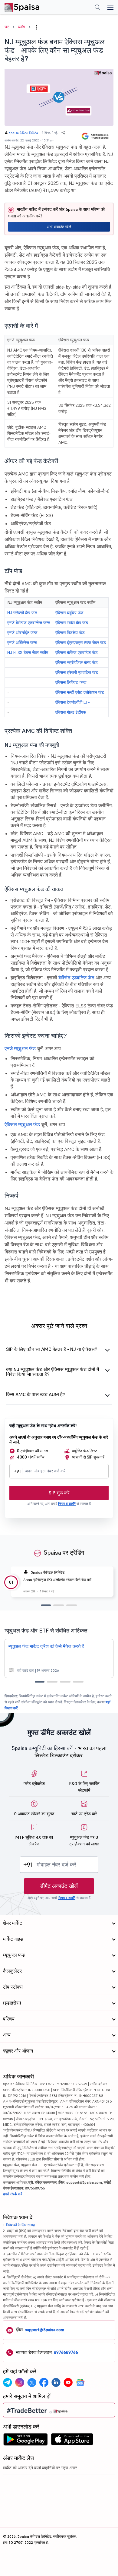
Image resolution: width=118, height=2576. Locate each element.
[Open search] (97, 8)
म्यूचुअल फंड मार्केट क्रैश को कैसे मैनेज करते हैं (46, 1646)
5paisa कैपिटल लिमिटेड (23, 133)
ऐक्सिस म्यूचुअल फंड (22, 1124)
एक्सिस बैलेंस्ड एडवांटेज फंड (77, 653)
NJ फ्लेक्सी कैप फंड (22, 613)
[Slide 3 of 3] (72, 1605)
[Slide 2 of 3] (59, 1605)
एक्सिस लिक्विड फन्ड (71, 682)
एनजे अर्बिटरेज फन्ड (22, 643)
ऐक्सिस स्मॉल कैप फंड (72, 623)
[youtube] (68, 2382)
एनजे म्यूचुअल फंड (20, 1048)
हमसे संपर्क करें (13, 2194)
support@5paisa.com (44, 2330)
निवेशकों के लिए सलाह (20, 2225)
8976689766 (66, 2352)
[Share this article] (63, 133)
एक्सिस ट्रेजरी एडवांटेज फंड (77, 672)
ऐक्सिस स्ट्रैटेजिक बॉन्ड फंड (77, 662)
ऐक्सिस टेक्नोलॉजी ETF (73, 702)
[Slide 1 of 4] (40, 1682)
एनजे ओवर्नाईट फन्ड (22, 633)
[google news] (80, 2382)
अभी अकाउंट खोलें (59, 227)
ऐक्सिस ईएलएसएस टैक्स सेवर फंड (81, 643)
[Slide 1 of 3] (46, 1605)
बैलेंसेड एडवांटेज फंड (76, 978)
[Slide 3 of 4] (65, 1682)
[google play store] (25, 2441)
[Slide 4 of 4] (78, 1682)
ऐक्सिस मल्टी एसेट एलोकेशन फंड (80, 692)
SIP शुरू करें (59, 1493)
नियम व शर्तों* (67, 1504)
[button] (36, 27)
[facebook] (44, 2382)
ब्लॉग (21, 27)
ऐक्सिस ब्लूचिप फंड (69, 613)
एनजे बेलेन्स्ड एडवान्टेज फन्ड (29, 623)
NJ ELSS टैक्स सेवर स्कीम (28, 653)
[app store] (72, 2441)
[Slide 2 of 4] (52, 1682)
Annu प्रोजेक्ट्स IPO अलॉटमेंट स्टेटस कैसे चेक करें (57, 1580)
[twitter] (32, 2382)
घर (7, 27)
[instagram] (20, 2382)
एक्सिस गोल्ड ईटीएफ (71, 712)
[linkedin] (56, 2382)
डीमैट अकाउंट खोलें (59, 1886)
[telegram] (8, 2382)
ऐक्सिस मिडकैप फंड (70, 633)
